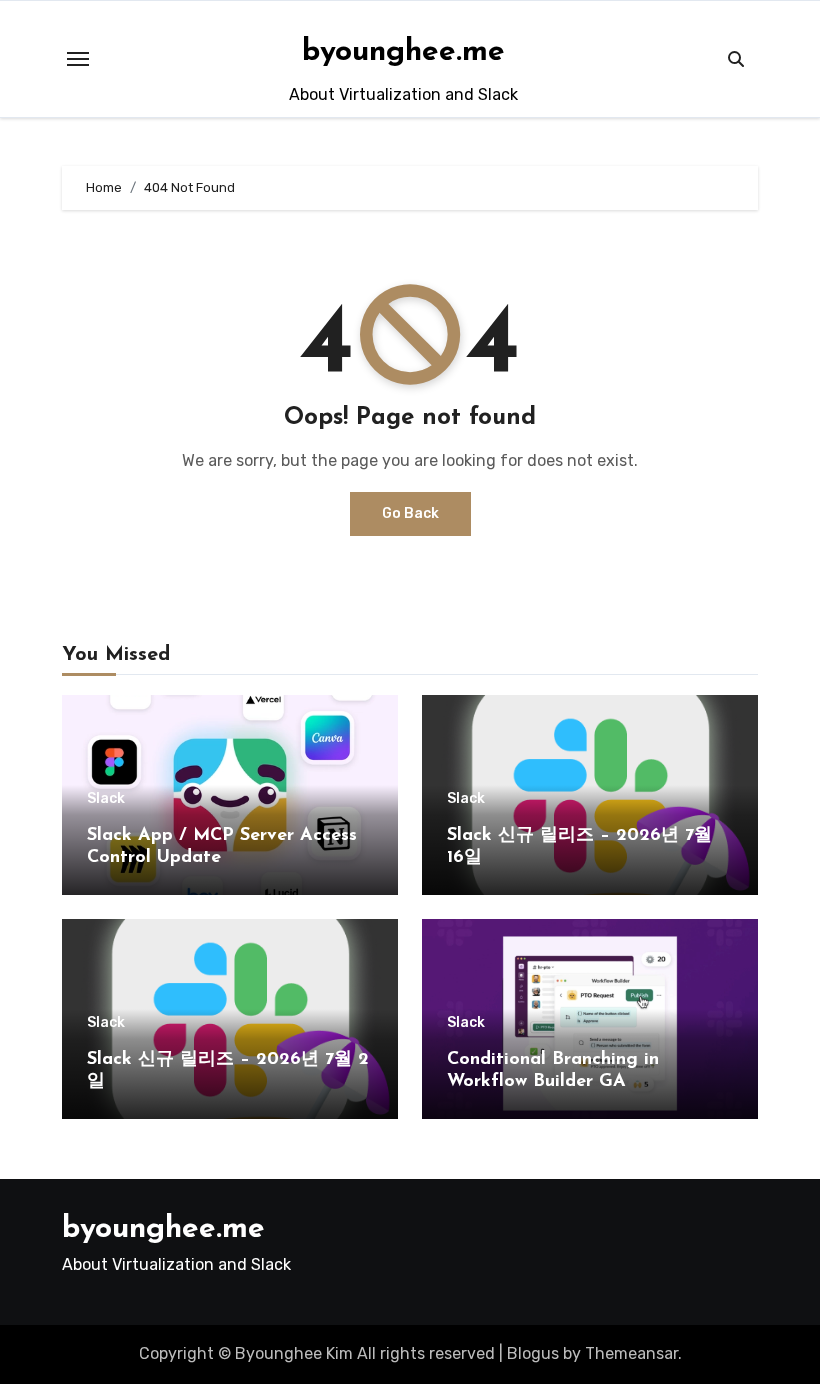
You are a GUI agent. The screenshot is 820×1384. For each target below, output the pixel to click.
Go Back (410, 513)
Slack (106, 799)
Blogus (533, 1353)
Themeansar (631, 1353)
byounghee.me (403, 52)
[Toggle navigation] (78, 59)
